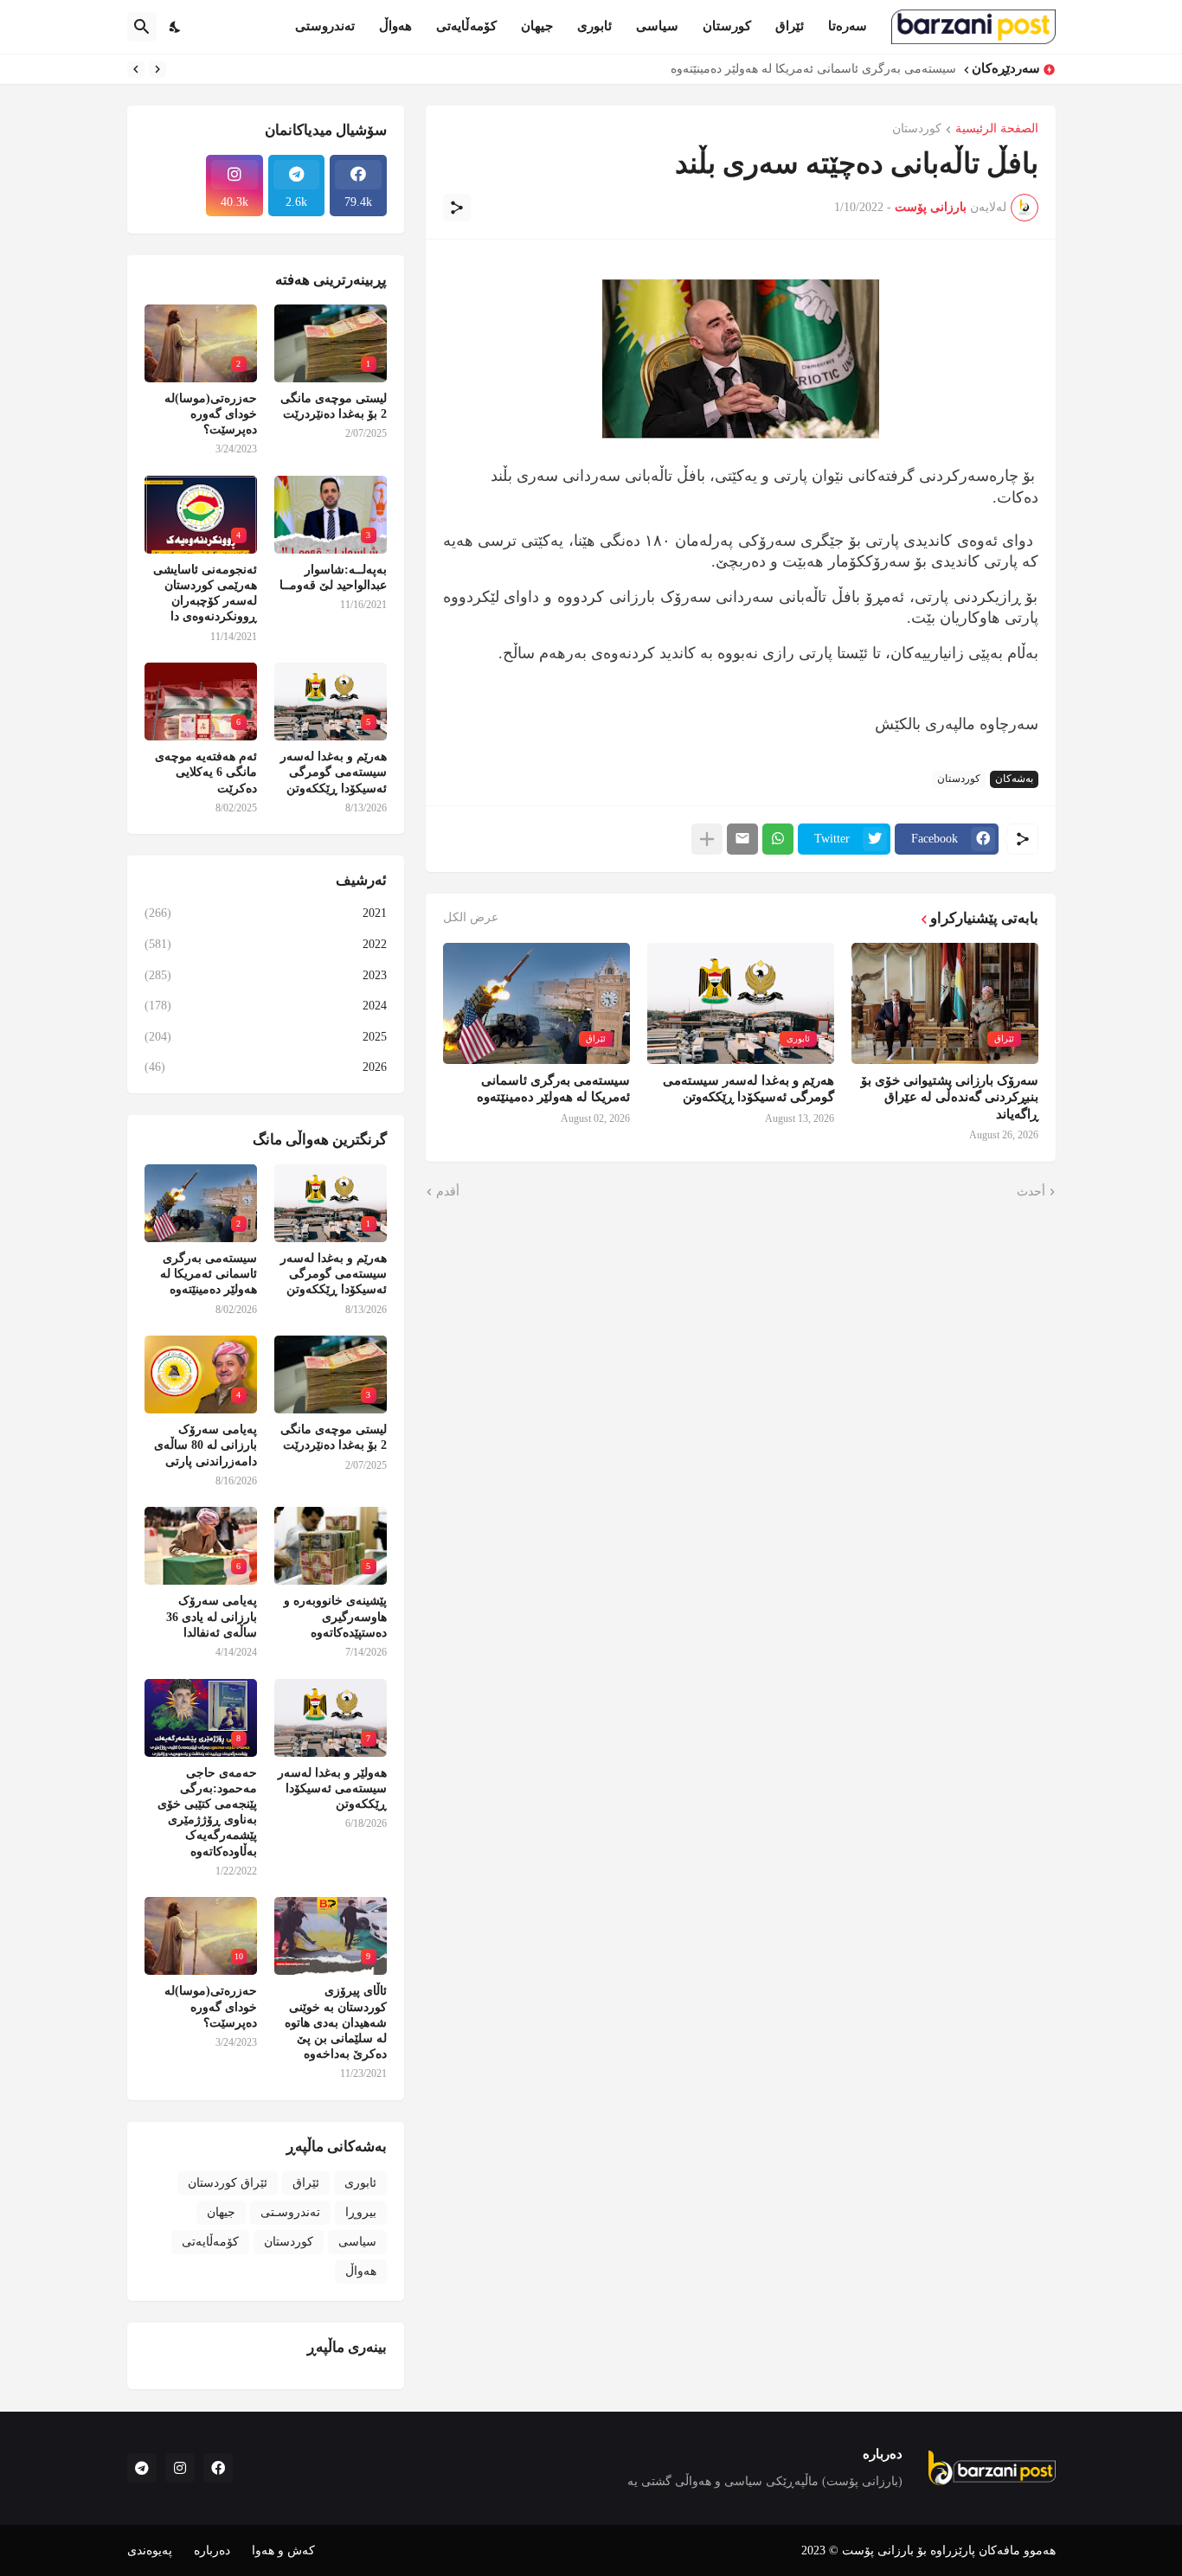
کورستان (727, 26)
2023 (266, 975)
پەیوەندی (150, 2550)
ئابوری (594, 26)
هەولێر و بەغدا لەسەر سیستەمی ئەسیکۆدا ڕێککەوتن (332, 1788)
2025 (266, 1037)
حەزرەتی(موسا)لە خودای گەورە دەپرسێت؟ (211, 414)
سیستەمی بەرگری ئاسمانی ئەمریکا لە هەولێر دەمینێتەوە (813, 69)
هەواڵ (395, 26)
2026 (266, 1067)
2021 (266, 913)
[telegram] (142, 2468)
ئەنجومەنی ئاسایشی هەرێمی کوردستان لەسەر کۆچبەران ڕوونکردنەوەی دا (205, 593)
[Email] (742, 839)
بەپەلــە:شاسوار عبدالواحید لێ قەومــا (333, 577)
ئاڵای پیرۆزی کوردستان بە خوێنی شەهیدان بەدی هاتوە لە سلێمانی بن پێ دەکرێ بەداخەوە (336, 2022)
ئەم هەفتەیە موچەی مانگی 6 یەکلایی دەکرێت (206, 772)
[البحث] (142, 27)
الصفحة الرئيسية (997, 129)
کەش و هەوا (283, 2550)
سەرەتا (848, 26)
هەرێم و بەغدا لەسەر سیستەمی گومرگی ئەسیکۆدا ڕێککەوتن (748, 1089)
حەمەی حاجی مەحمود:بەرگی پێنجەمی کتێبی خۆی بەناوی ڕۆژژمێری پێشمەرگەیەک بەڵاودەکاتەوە (207, 1812)
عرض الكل (471, 918)
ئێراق (790, 26)
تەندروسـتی (290, 2212)
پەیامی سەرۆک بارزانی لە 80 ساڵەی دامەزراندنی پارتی (206, 1445)
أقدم (448, 1192)
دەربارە (212, 2550)
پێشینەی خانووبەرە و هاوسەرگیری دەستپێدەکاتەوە (335, 1616)
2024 (266, 1006)
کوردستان (917, 129)
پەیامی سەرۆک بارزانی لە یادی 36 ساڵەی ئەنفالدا (212, 1616)
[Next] (136, 69)
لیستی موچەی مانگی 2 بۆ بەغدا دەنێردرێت (334, 406)
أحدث (1031, 1192)
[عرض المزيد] (707, 839)
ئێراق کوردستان (228, 2183)
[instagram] (180, 2468)
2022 (266, 944)
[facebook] (218, 2468)
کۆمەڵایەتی (466, 26)
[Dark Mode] (176, 27)
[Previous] (157, 69)
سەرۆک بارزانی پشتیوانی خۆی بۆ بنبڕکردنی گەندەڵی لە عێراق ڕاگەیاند (950, 1097)
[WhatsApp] (778, 839)
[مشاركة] (457, 208)
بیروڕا (361, 2212)
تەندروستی (325, 26)
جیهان (537, 26)
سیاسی (657, 26)
